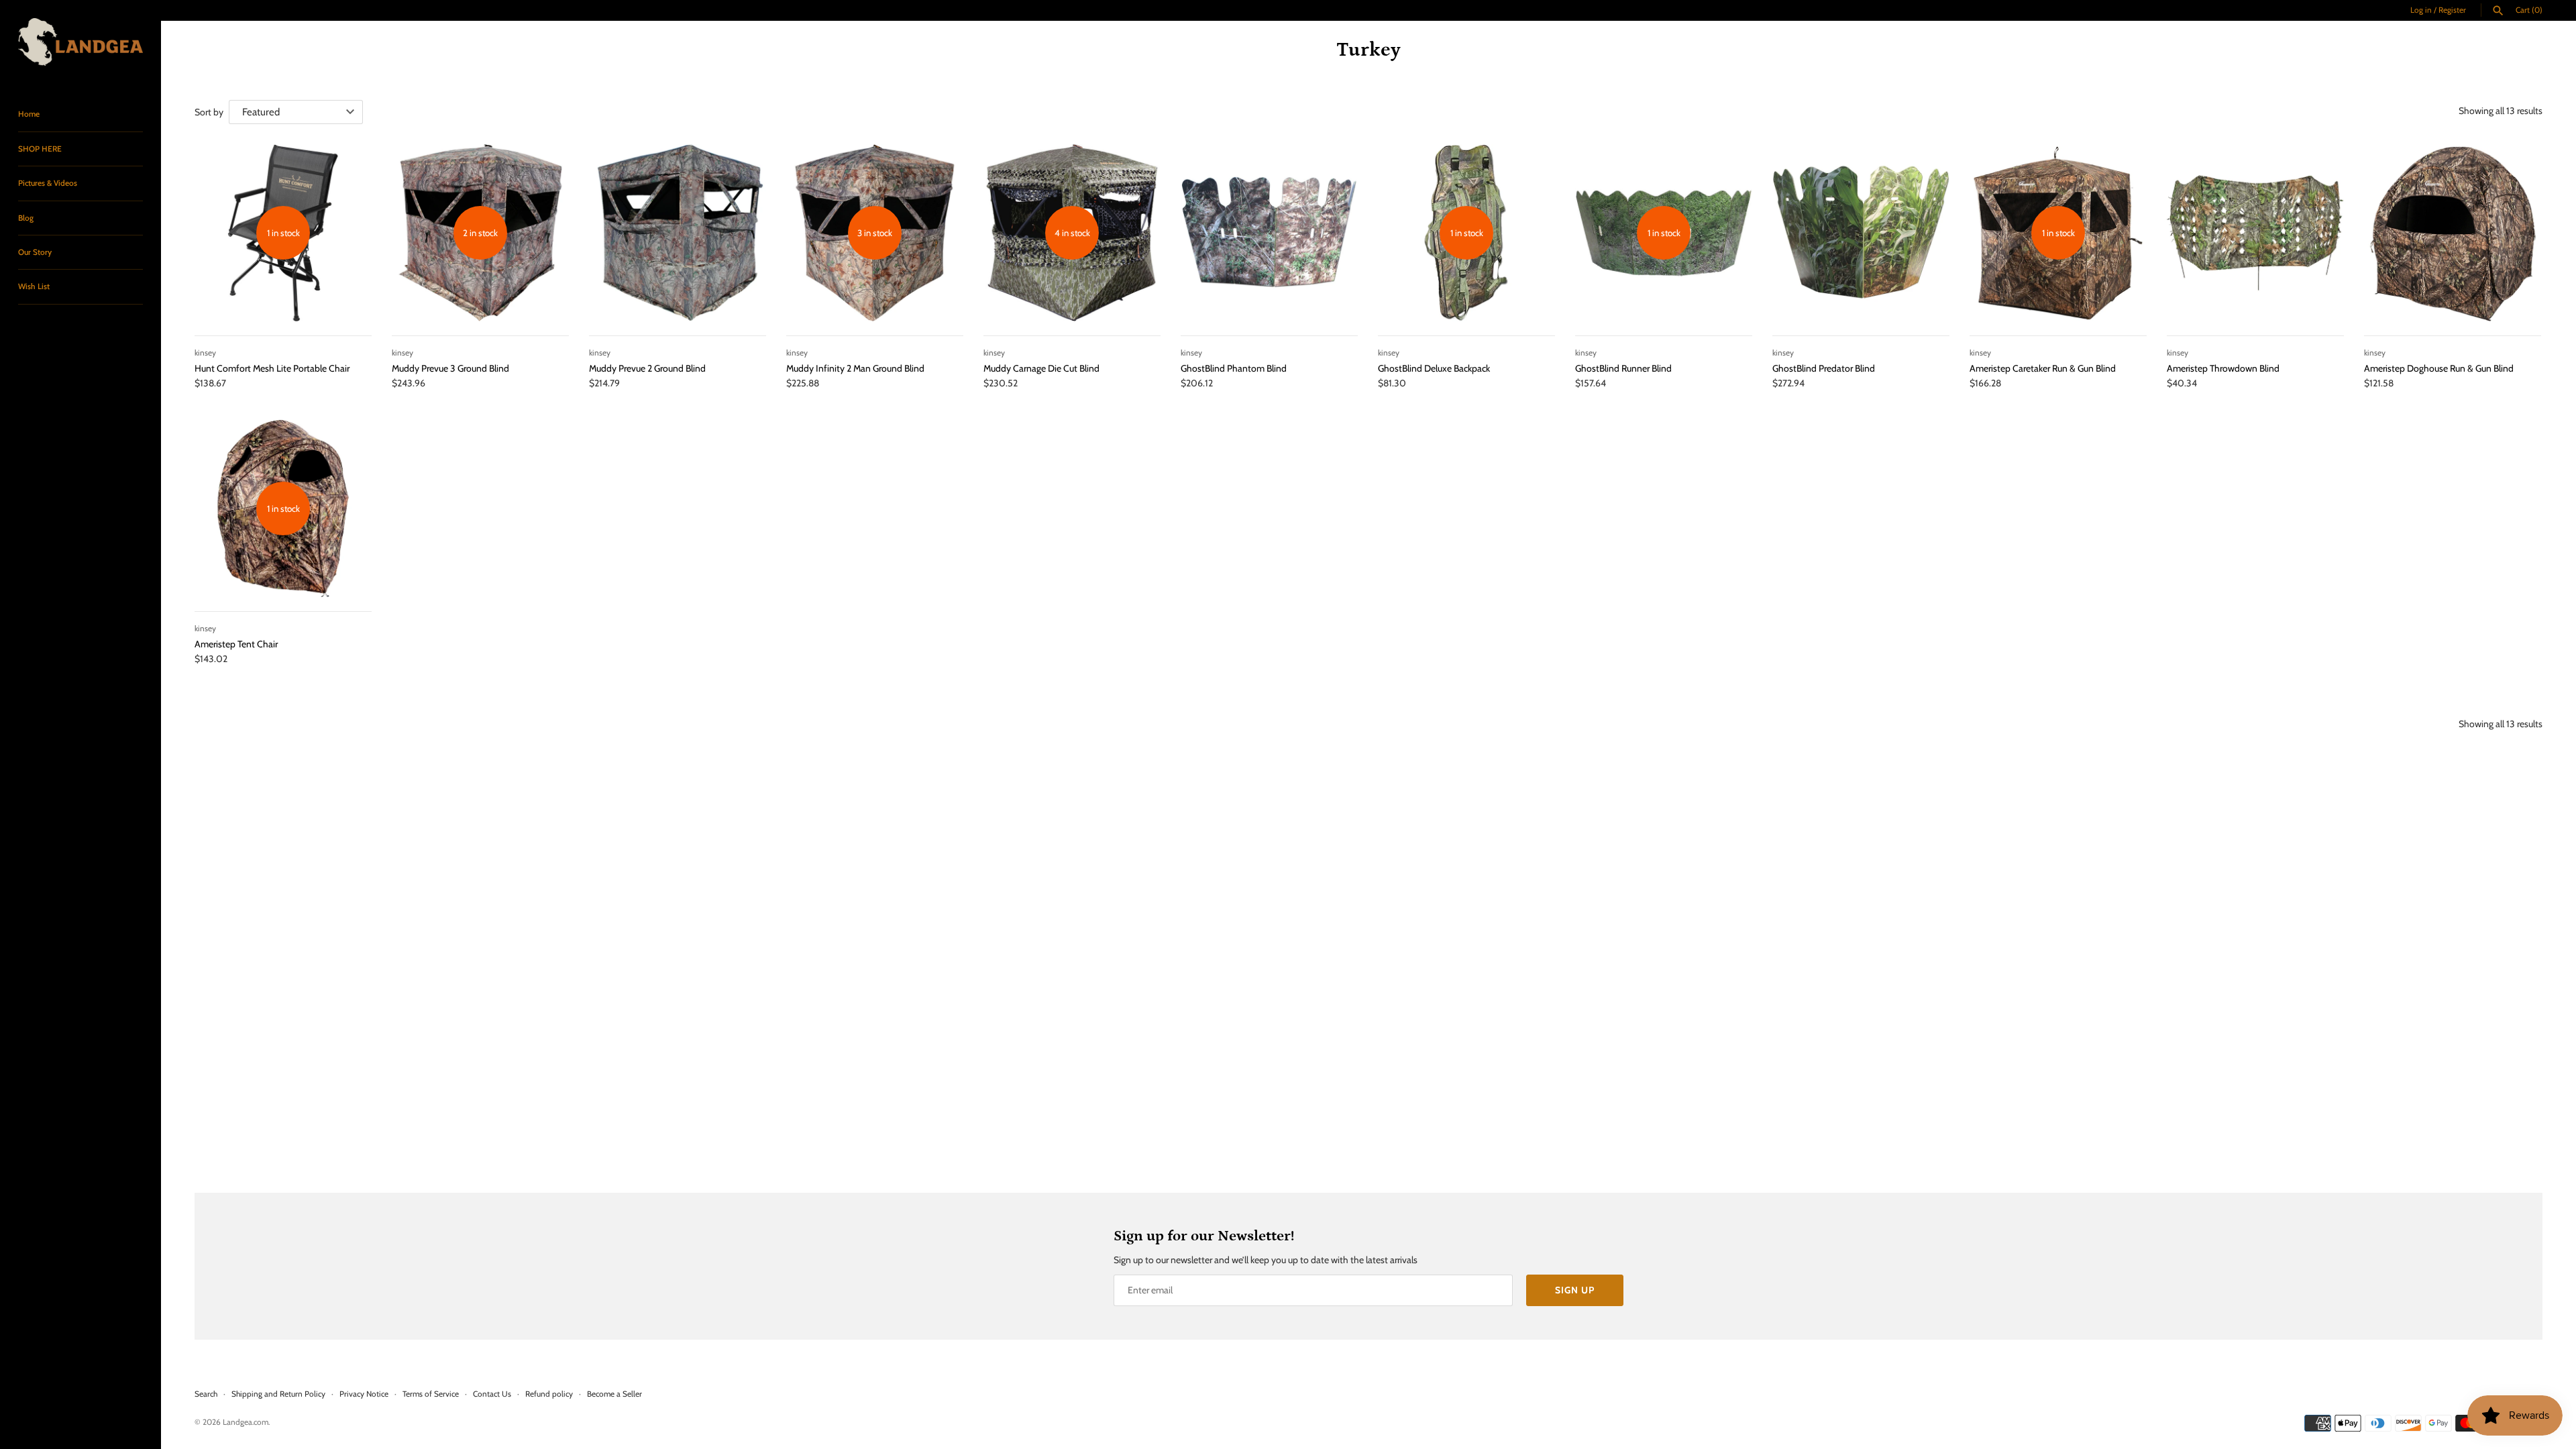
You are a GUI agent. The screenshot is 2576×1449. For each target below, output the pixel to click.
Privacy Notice (364, 1394)
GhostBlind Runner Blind (1623, 368)
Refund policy (549, 1394)
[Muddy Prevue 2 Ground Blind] (678, 233)
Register (2452, 10)
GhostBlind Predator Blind (1824, 368)
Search (206, 1394)
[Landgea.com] (80, 42)
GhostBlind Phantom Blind (1234, 368)
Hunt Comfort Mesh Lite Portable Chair (272, 368)
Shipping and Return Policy (278, 1394)
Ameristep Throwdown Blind (2223, 368)
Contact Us (492, 1394)
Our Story (35, 252)
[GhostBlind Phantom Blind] (1269, 233)
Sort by (209, 112)
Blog (26, 218)
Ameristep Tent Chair (236, 644)
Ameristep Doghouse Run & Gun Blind (2439, 368)
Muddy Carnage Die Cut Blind (1041, 368)
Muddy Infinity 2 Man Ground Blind (855, 368)
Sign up (1575, 1290)
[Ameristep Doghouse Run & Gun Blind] (2453, 233)
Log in (2421, 10)
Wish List (34, 286)
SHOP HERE (40, 149)
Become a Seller (614, 1394)
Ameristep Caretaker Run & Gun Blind (2043, 368)
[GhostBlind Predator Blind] (1861, 233)
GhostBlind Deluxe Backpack (1434, 368)
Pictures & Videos (48, 183)
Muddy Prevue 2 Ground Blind (647, 368)
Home (29, 114)
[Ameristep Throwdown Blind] (2255, 233)
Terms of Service (431, 1394)
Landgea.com (246, 1422)
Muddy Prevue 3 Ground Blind (450, 368)
